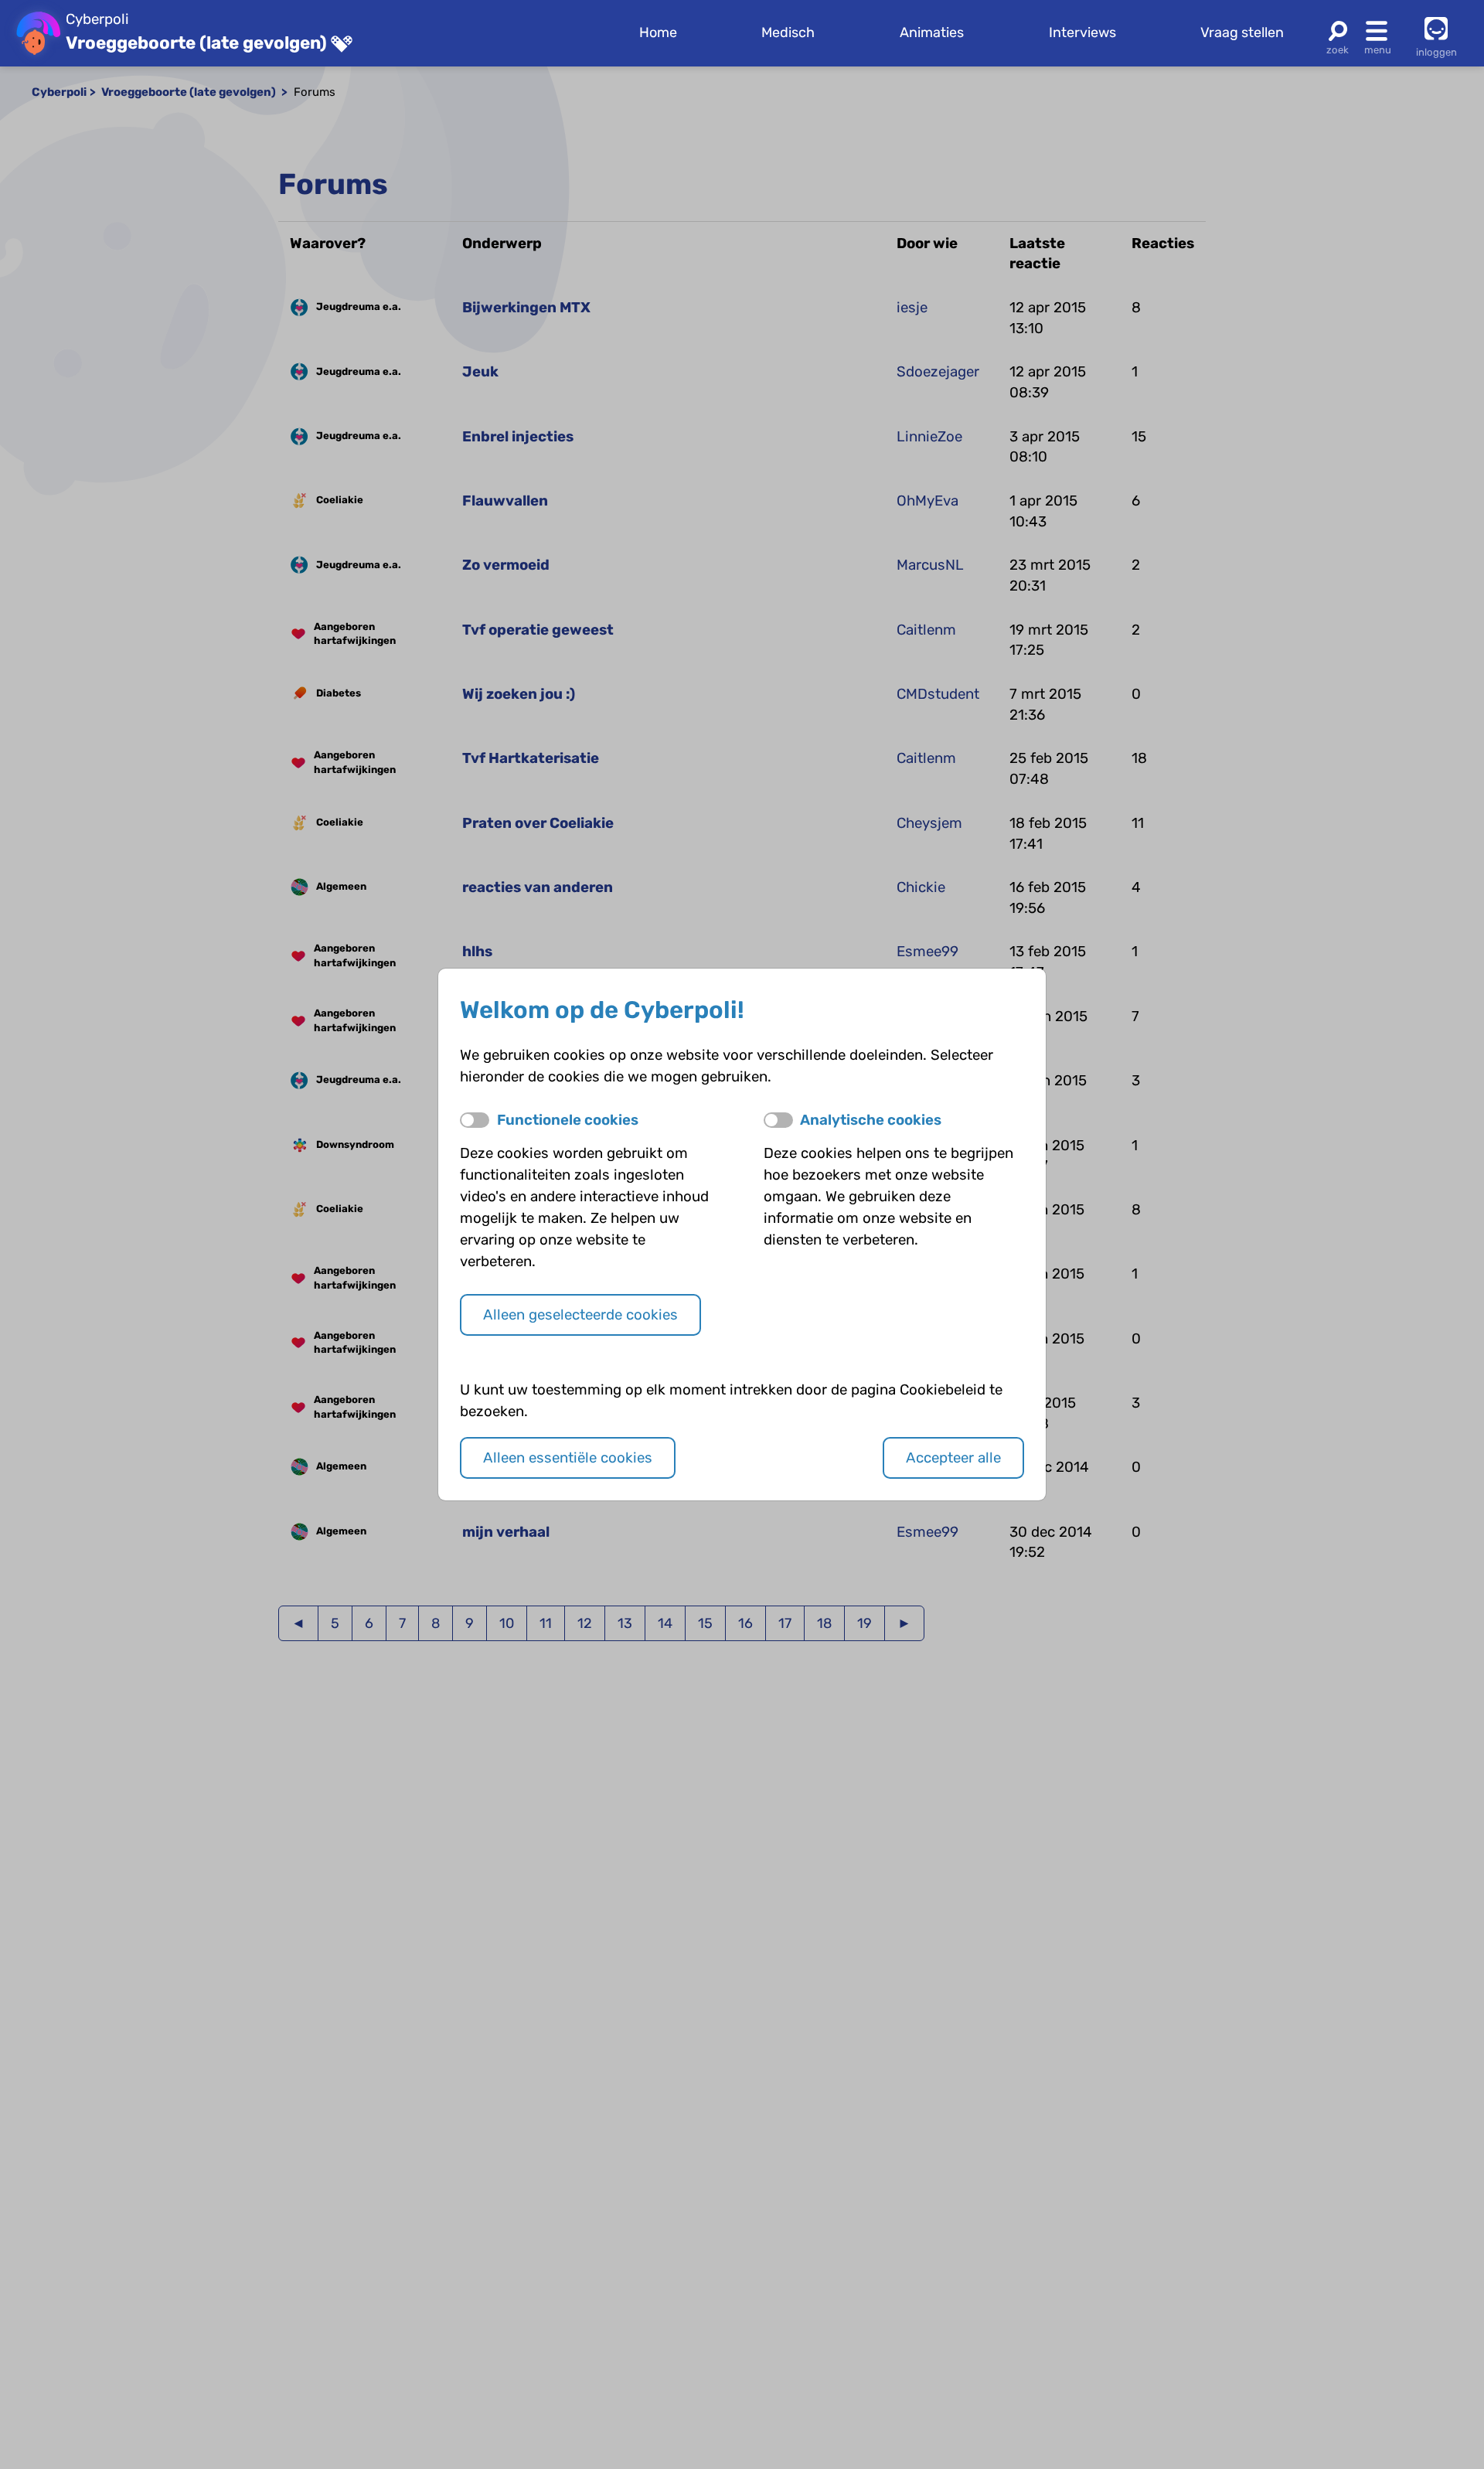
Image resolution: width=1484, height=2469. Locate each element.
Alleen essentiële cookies (568, 1458)
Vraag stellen (1242, 32)
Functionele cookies (568, 1120)
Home (658, 32)
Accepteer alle (953, 1458)
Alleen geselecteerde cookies (580, 1315)
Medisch (788, 32)
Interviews (1082, 32)
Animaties (932, 32)
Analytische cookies (871, 1120)
